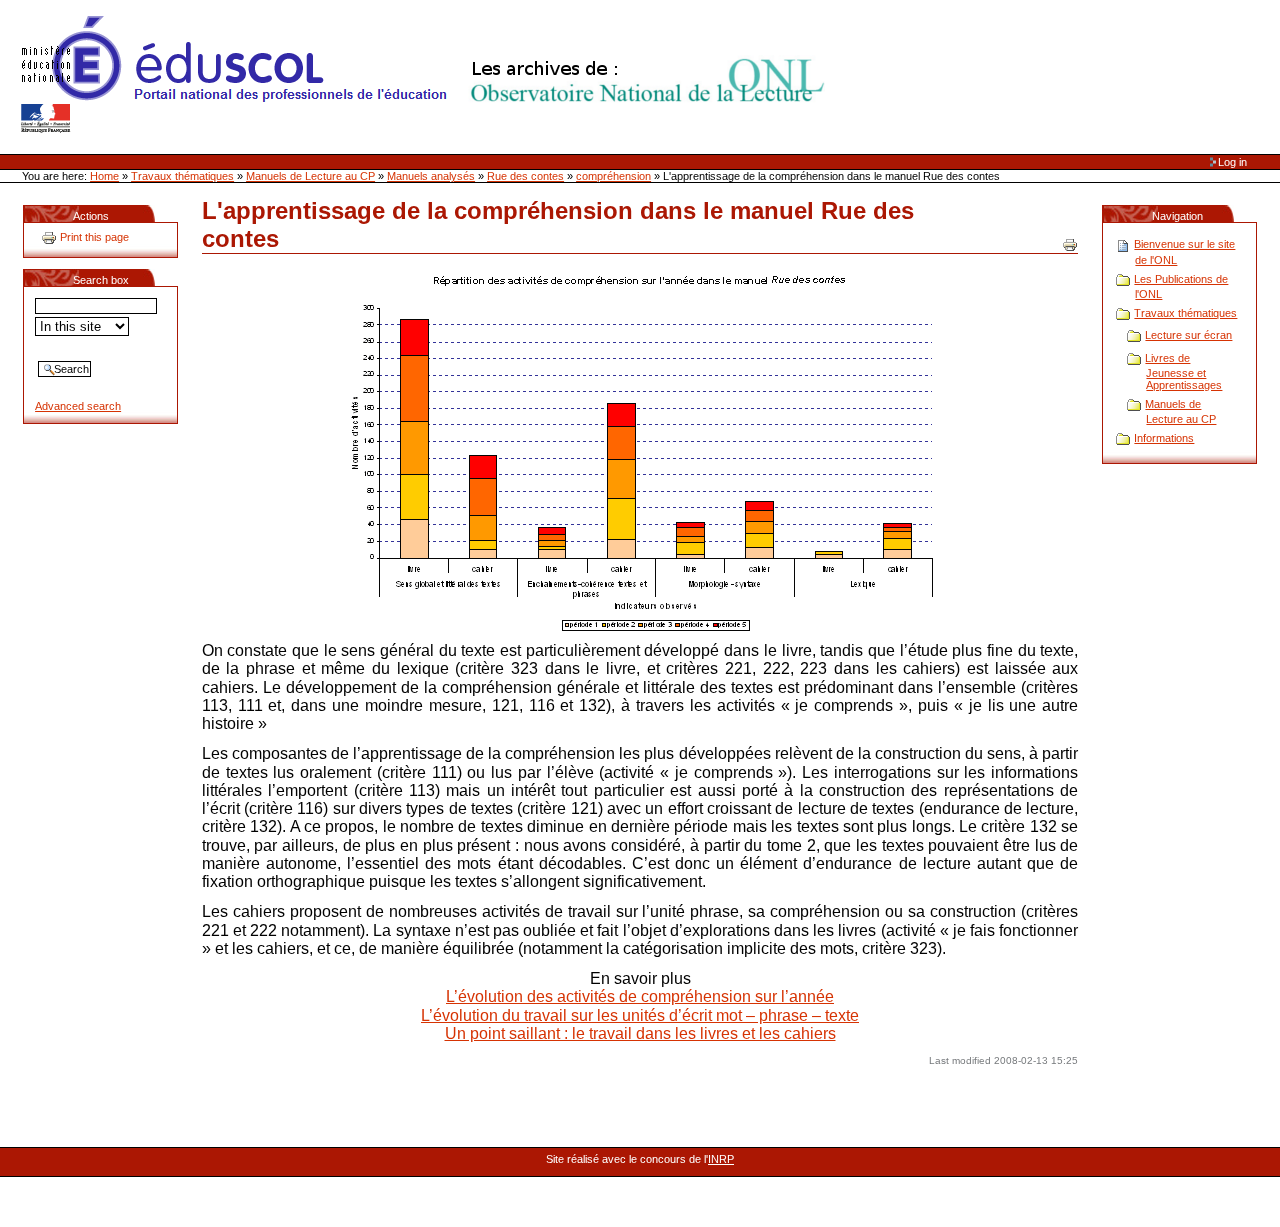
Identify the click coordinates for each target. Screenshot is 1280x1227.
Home (104, 176)
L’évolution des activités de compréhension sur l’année (640, 996)
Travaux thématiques (182, 176)
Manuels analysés (431, 176)
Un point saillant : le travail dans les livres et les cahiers (640, 1033)
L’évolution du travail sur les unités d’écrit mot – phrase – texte (640, 1015)
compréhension (613, 176)
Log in (1232, 162)
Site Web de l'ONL (427, 75)
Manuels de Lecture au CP (310, 176)
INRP (721, 1159)
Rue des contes (525, 176)
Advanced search (78, 406)
